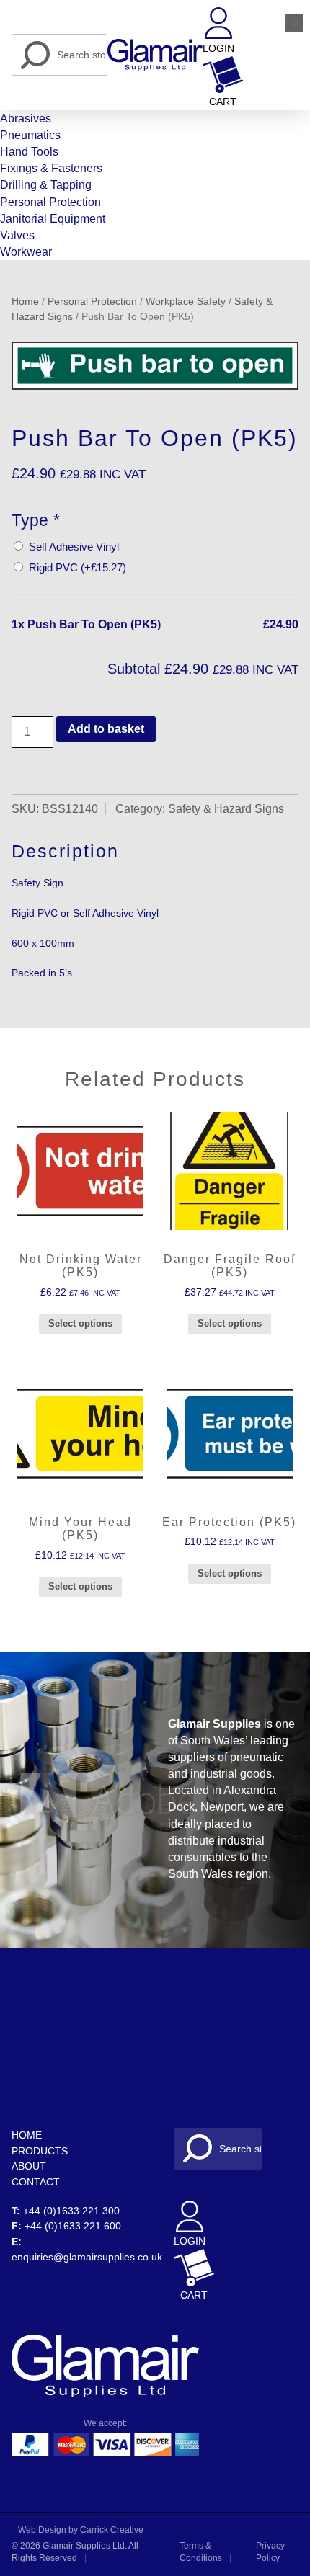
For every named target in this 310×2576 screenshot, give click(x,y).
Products (40, 2151)
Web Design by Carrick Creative (81, 2530)
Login (218, 49)
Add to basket (106, 729)
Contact (36, 2182)
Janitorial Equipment (53, 219)
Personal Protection (50, 202)
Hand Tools (29, 152)
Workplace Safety (186, 302)
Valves (17, 235)
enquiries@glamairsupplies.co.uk (87, 2257)
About (29, 2166)
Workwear (26, 252)
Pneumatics (30, 135)
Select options (80, 1323)
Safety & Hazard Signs (226, 809)
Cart (223, 102)
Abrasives (26, 119)
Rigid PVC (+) (75, 567)
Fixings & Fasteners (51, 168)
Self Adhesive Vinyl (71, 547)
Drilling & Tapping (46, 185)
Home (25, 302)
